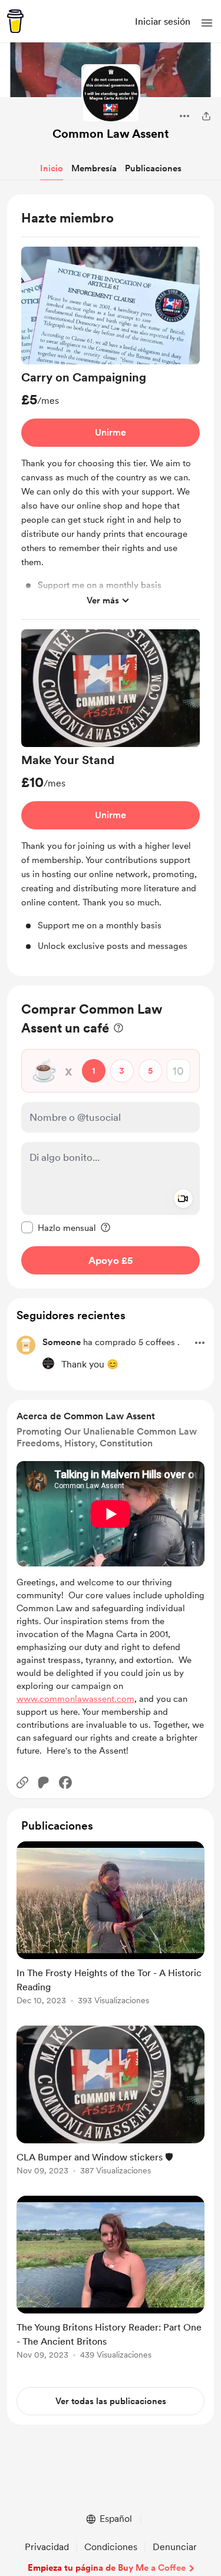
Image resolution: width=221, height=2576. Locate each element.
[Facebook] (65, 1782)
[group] (111, 433)
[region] (111, 585)
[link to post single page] (111, 1925)
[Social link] (22, 1782)
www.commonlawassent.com (75, 1699)
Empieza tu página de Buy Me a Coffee (107, 2568)
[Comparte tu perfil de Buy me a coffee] (206, 116)
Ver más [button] (103, 600)
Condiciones (111, 2547)
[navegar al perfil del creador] (111, 94)
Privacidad (47, 2547)
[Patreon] (44, 1782)
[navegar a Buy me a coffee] (15, 21)
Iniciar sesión (163, 21)
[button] (207, 23)
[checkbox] (59, 1227)
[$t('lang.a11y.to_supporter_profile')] (48, 1363)
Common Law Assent (111, 134)
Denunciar (175, 2547)
